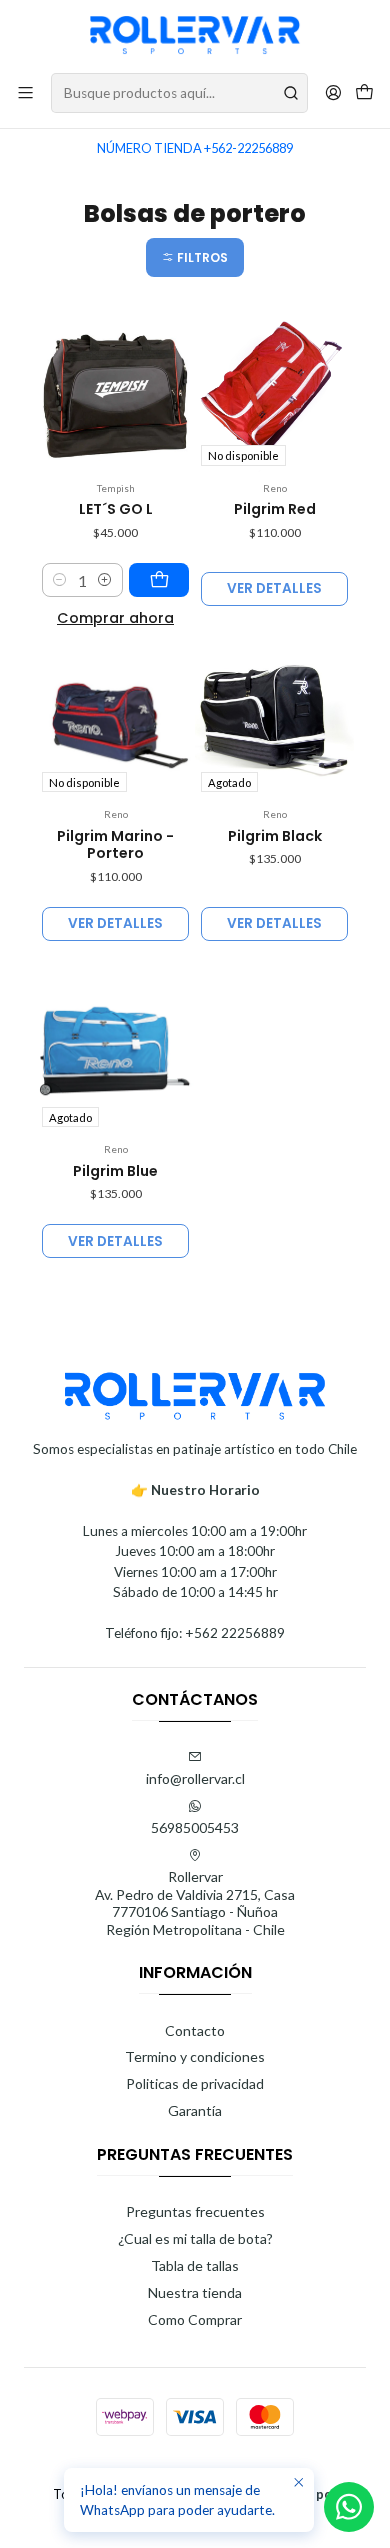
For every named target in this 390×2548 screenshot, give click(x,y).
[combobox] (179, 93)
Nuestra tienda (195, 2292)
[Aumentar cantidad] (105, 580)
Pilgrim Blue (115, 1171)
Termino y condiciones (195, 2056)
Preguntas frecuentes (195, 2211)
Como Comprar (195, 2319)
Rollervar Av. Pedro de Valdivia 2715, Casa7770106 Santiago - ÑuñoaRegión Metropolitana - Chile (195, 1903)
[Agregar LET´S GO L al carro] (159, 580)
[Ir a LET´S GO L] (115, 392)
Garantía (195, 2110)
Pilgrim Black (275, 836)
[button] (195, 257)
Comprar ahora (115, 618)
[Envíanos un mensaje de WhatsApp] (349, 2507)
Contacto (195, 2030)
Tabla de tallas (195, 2265)
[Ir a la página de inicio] (195, 35)
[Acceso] (333, 92)
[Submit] (291, 93)
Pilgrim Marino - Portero (115, 845)
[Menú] (25, 92)
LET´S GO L (116, 509)
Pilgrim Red (275, 509)
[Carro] (364, 93)
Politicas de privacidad (195, 2083)
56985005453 (195, 1827)
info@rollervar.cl (195, 1778)
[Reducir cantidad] (60, 580)
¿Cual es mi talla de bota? (195, 2238)
